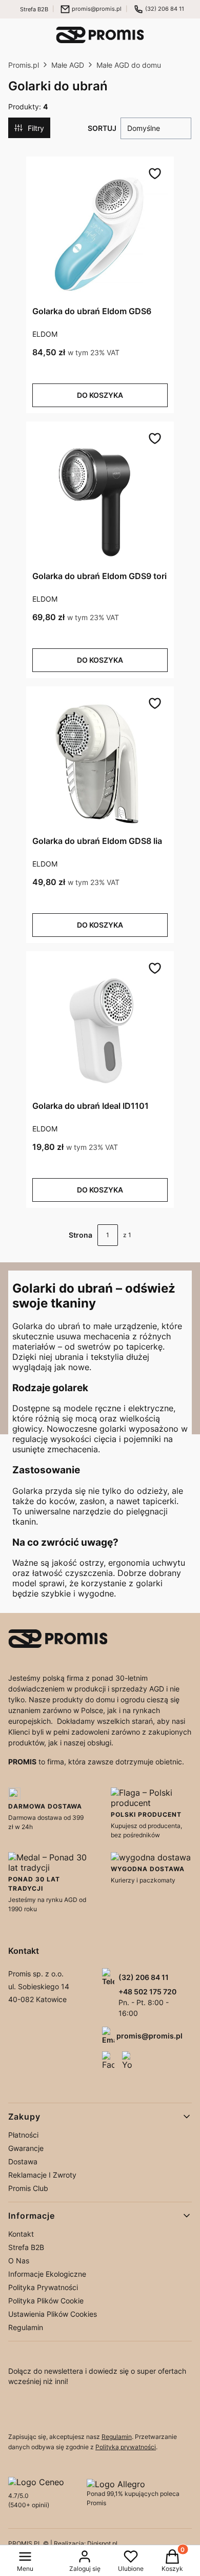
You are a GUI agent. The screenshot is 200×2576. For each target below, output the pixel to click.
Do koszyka (100, 395)
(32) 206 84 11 (165, 9)
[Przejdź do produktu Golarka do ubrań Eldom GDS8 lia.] (100, 764)
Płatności (23, 2135)
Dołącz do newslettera (32, 2411)
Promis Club (28, 2188)
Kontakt (21, 2234)
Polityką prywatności (126, 2447)
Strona (81, 1235)
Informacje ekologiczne (47, 2274)
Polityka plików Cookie (46, 2301)
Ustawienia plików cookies (53, 2314)
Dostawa (23, 2161)
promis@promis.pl (97, 9)
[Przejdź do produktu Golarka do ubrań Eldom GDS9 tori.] (100, 499)
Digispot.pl (102, 2543)
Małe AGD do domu (129, 65)
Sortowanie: (102, 128)
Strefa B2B (34, 9)
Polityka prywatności (43, 2287)
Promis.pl (24, 65)
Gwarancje (26, 2148)
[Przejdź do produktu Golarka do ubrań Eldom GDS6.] (100, 234)
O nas (19, 2261)
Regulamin (26, 2327)
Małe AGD (68, 65)
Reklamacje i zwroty (42, 2175)
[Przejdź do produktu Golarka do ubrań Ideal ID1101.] (100, 1029)
